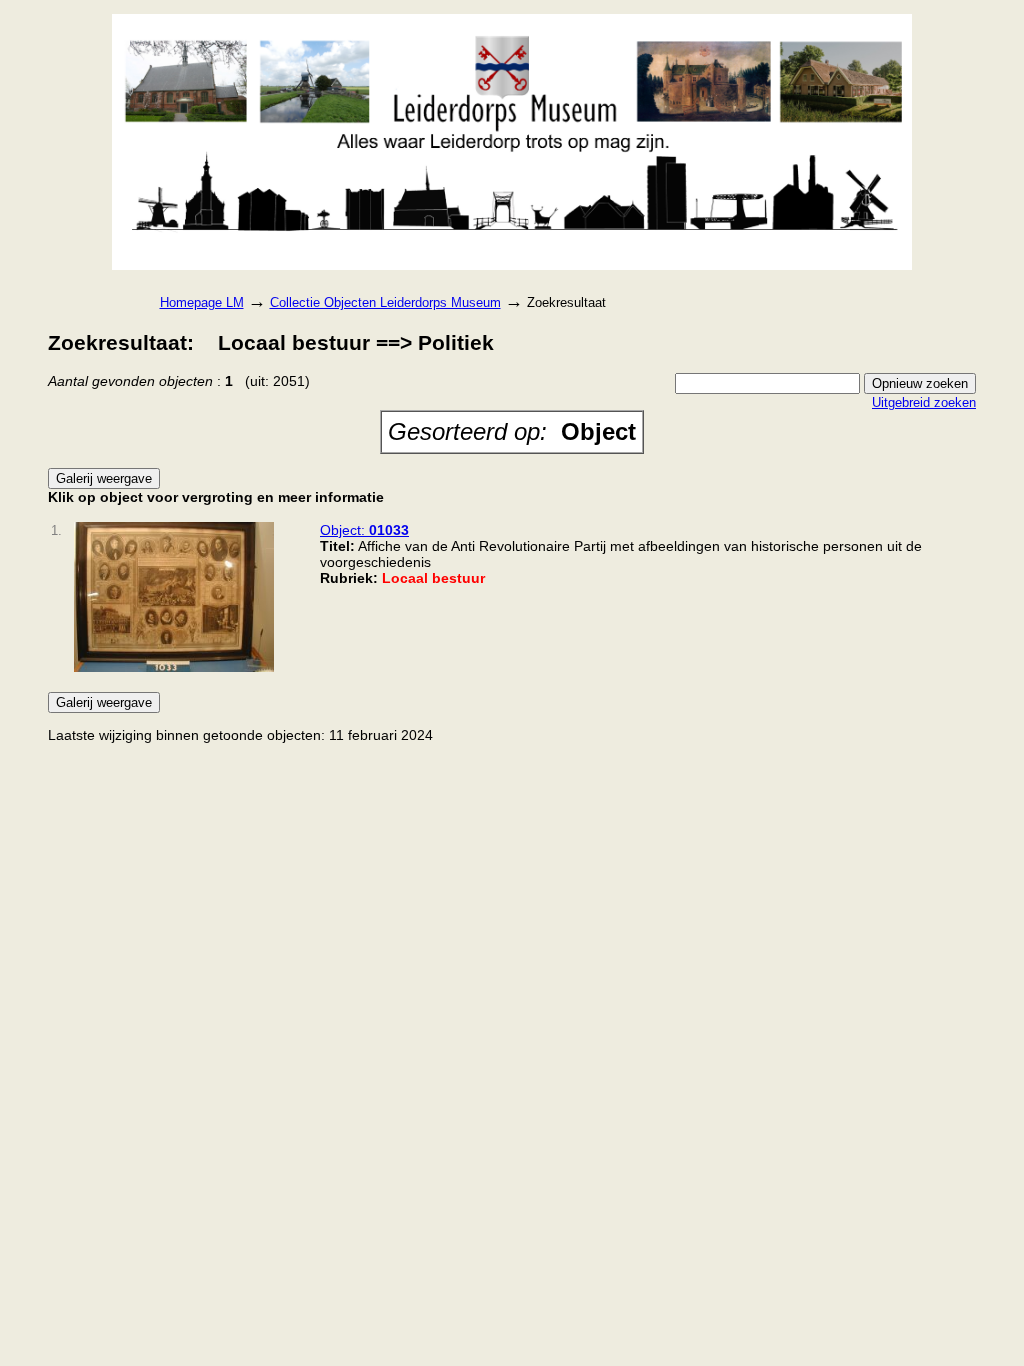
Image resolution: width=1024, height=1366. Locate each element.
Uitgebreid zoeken (924, 402)
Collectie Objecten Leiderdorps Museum (385, 302)
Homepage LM (202, 302)
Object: (364, 530)
